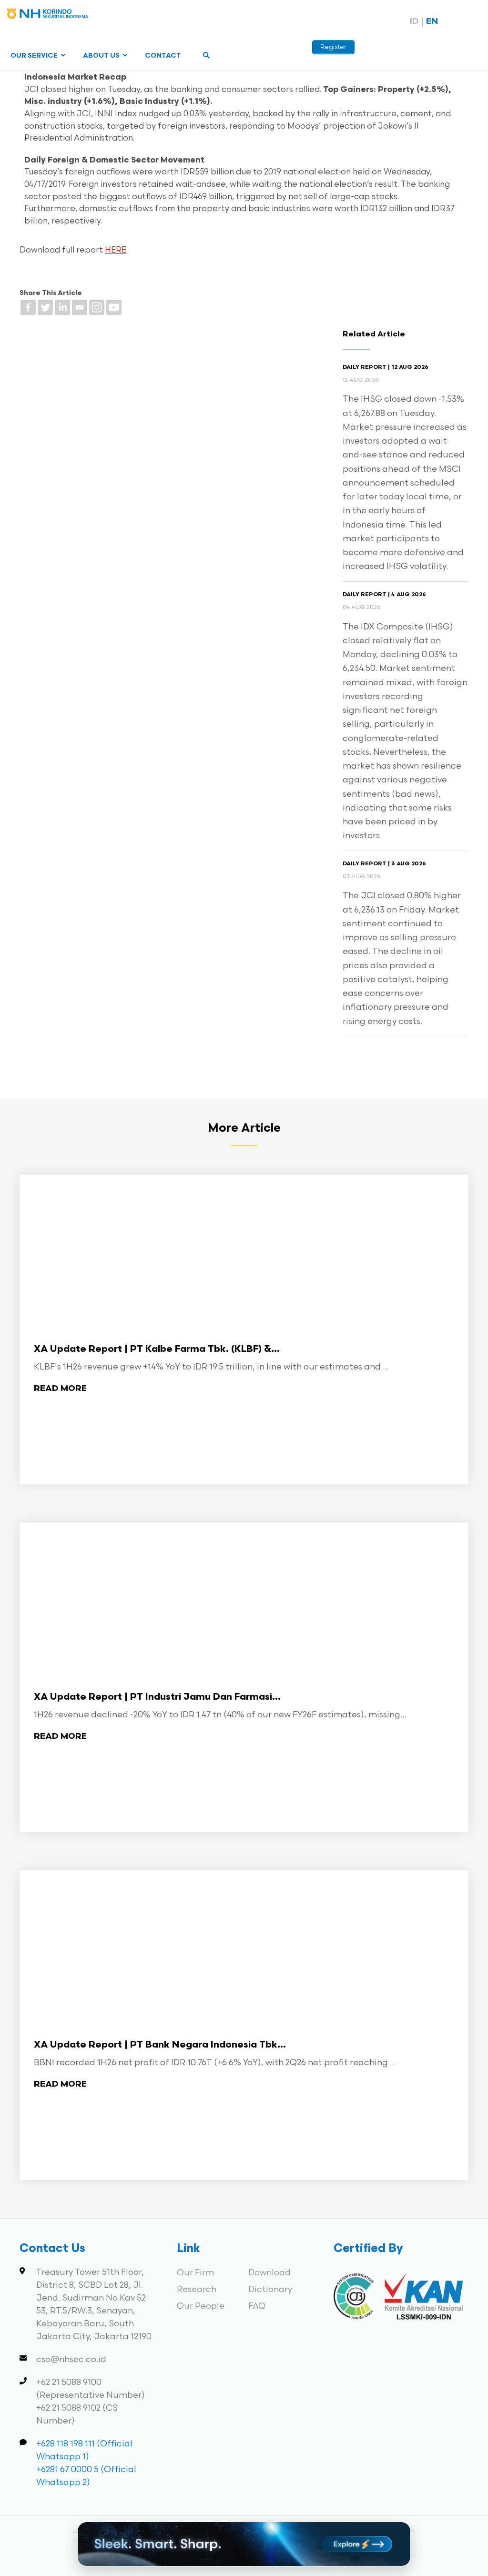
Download (269, 2273)
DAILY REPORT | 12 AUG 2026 (386, 367)
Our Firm (195, 2273)
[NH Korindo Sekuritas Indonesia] (48, 15)
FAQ (257, 2306)
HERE (116, 250)
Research (197, 2289)
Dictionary (270, 2289)
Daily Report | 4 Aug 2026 (384, 595)
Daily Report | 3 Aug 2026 (384, 864)
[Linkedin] (62, 307)
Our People (201, 2306)
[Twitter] (45, 307)
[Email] (80, 307)
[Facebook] (28, 307)
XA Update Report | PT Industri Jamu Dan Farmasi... (157, 1697)
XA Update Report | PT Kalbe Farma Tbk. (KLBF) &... (157, 1349)
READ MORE (60, 1389)
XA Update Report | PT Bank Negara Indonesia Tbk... (160, 2045)
